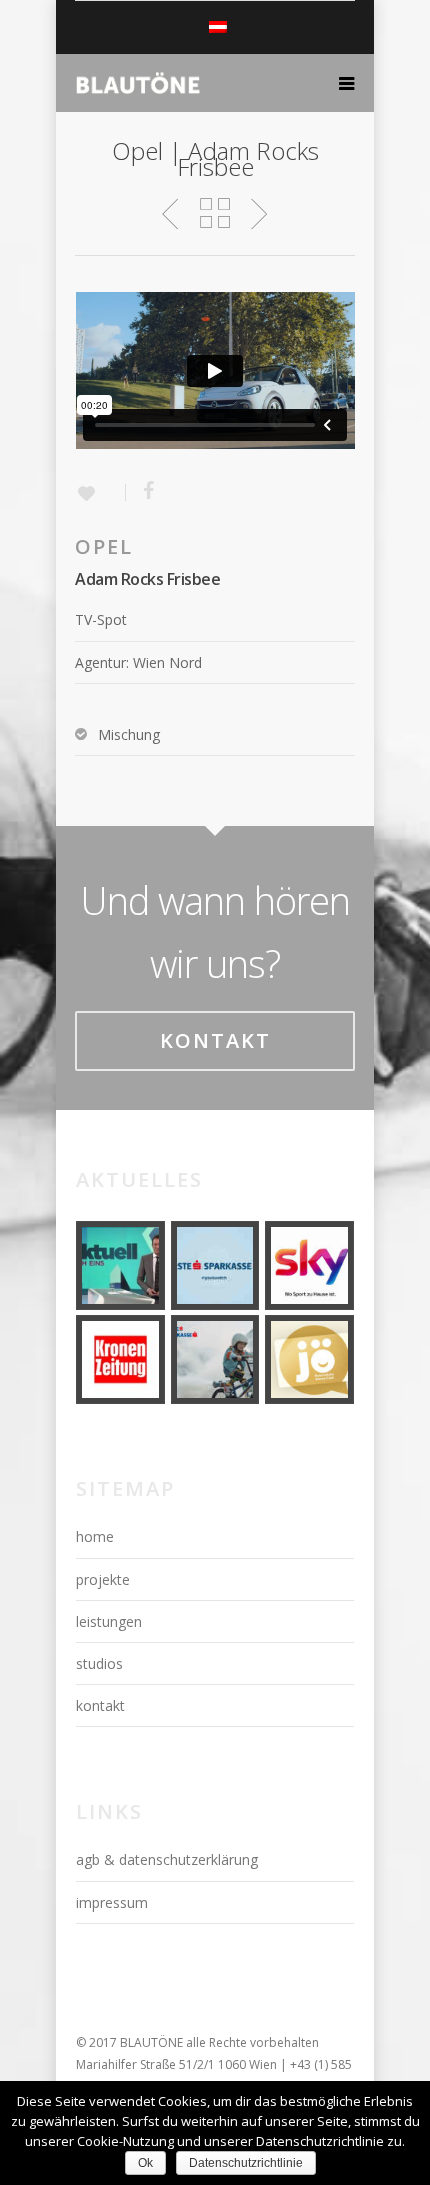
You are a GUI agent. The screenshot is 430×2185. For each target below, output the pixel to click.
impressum (112, 1902)
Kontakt (215, 1040)
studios (99, 1663)
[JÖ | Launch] (309, 1359)
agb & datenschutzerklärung (167, 1859)
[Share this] (141, 491)
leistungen (109, 1621)
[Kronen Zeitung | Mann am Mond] (120, 1359)
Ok (145, 2163)
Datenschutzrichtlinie (246, 2163)
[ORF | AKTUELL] (120, 1265)
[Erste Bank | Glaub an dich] (215, 1265)
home (95, 1536)
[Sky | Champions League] (309, 1265)
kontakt (100, 1705)
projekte (103, 1579)
